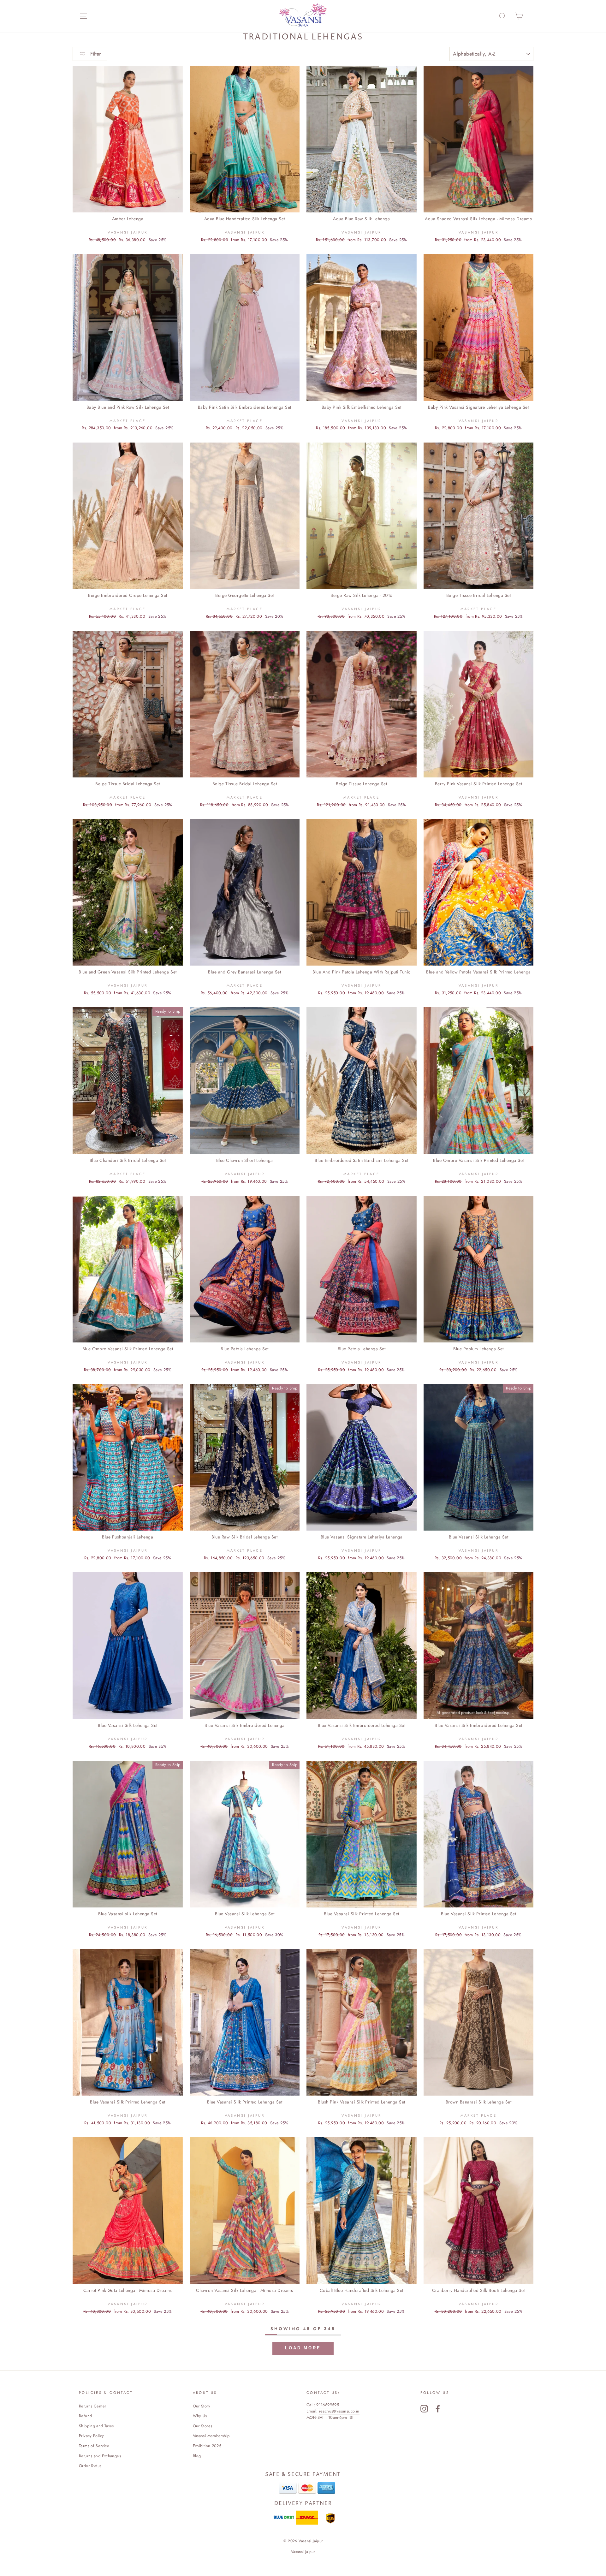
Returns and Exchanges (100, 2456)
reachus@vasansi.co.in (339, 2411)
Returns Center (92, 2406)
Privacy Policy (91, 2436)
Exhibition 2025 (207, 2446)
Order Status (90, 2466)
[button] (303, 2348)
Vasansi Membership (211, 2436)
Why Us (200, 2416)
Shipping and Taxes (96, 2426)
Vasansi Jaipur (303, 2552)
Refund (85, 2416)
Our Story (202, 2406)
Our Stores (203, 2426)
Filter (95, 54)
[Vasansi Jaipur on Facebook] (438, 2409)
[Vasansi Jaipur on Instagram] (424, 2409)
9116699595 (328, 2405)
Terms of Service (94, 2446)
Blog (197, 2456)
